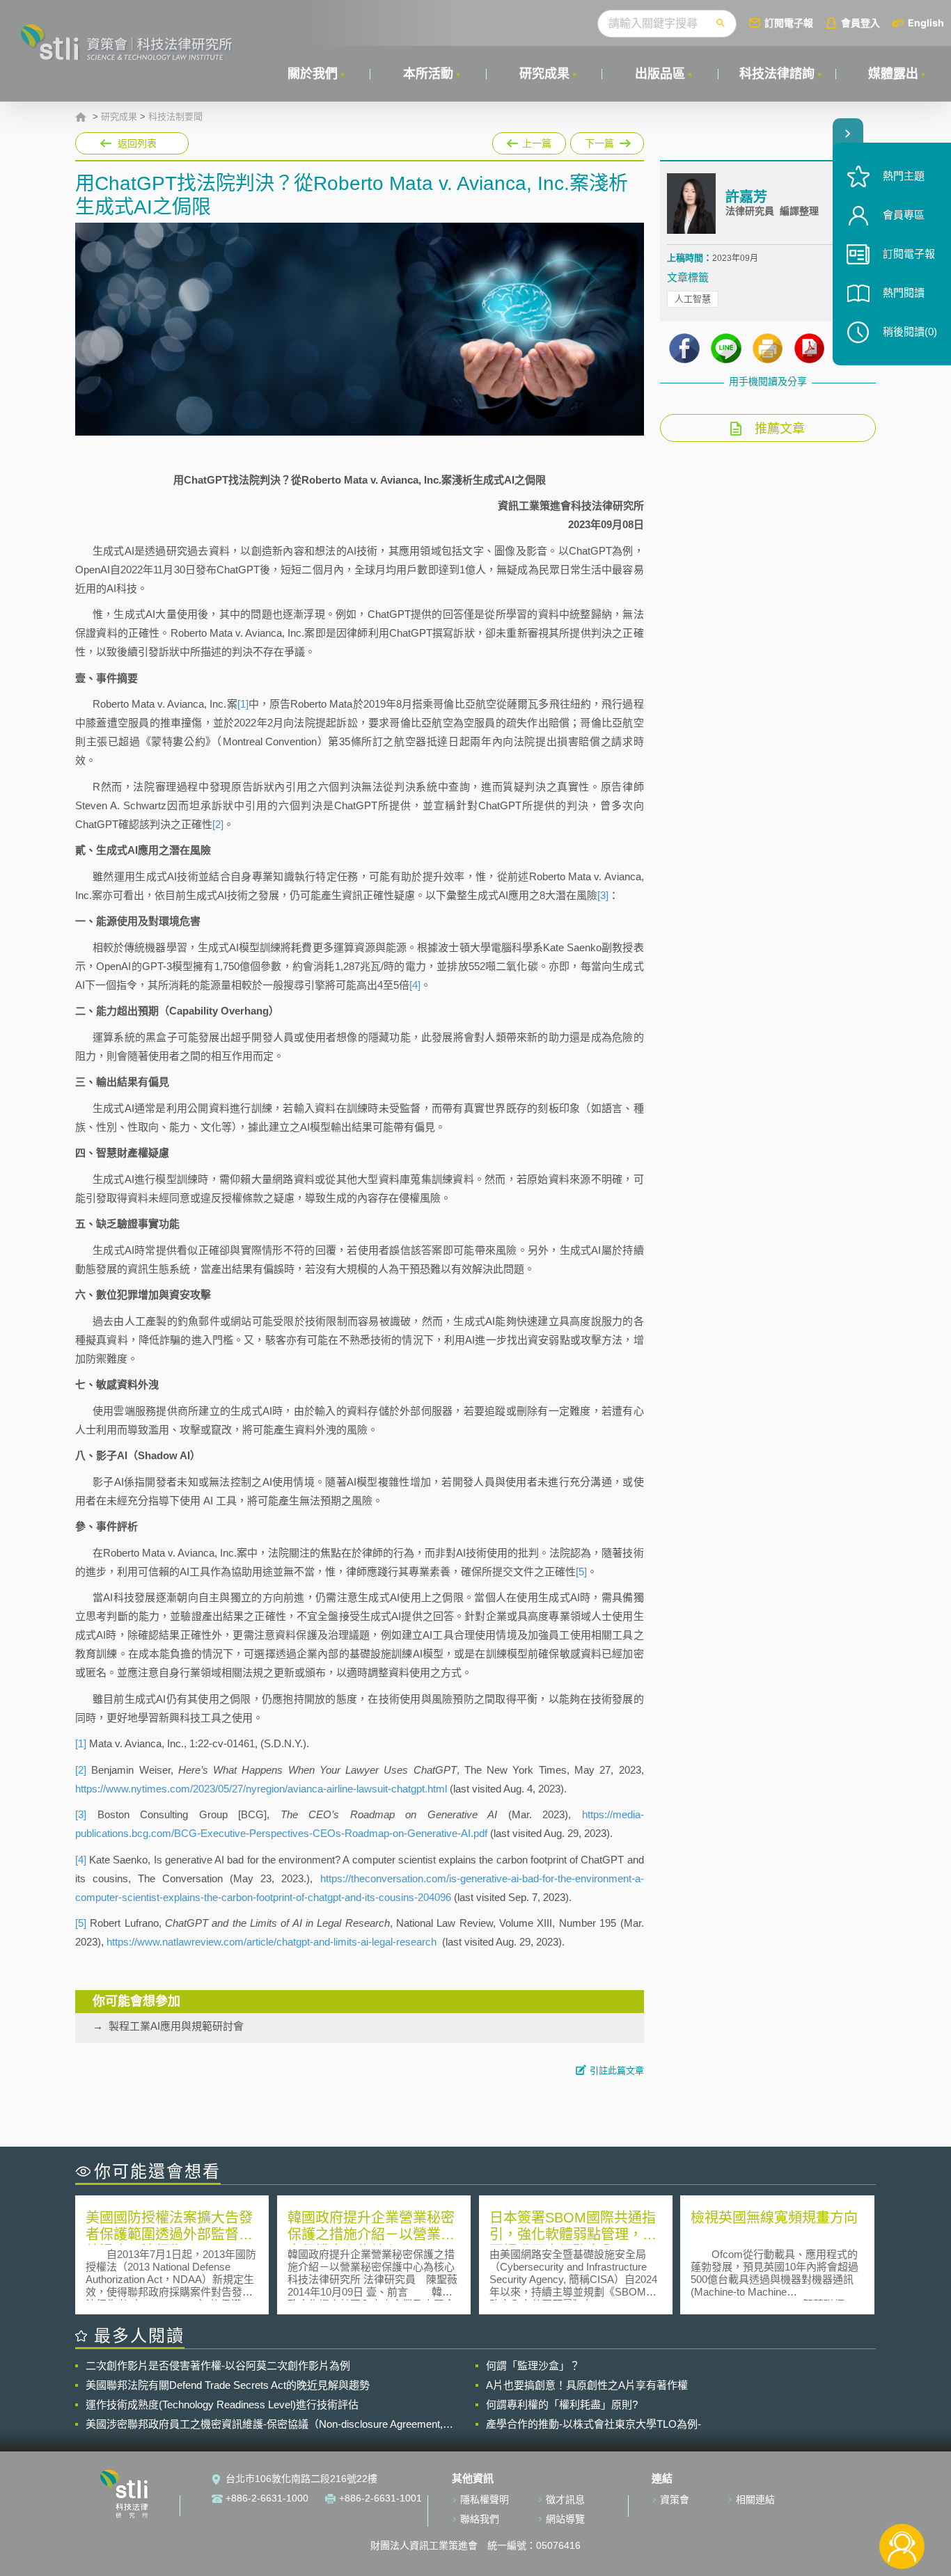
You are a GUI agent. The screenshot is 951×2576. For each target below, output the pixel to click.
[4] (415, 985)
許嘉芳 (746, 197)
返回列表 (137, 143)
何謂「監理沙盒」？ (533, 2366)
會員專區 (904, 215)
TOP (902, 2501)
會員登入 (860, 23)
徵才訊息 (565, 2499)
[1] (243, 704)
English (926, 23)
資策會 (675, 2499)
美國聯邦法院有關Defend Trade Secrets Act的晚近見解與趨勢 (228, 2385)
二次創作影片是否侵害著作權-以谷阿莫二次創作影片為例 (218, 2366)
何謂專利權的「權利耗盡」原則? (562, 2404)
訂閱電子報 (789, 23)
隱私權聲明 (485, 2499)
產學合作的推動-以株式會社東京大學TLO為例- (594, 2424)
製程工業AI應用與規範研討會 (176, 2026)
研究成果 (544, 74)
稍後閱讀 (910, 332)
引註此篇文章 (617, 2070)
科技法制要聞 (175, 117)
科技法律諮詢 (777, 74)
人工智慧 (693, 299)
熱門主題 (904, 176)
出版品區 (660, 74)
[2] (218, 824)
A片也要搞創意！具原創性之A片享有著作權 (587, 2385)
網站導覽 (565, 2519)
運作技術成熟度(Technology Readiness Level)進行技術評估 (222, 2404)
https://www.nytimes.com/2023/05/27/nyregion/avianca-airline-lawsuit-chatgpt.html (261, 1789)
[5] (581, 1572)
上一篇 (529, 141)
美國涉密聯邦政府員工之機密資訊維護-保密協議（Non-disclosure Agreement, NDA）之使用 (264, 2424)
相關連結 (755, 2499)
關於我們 (313, 74)
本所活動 (428, 74)
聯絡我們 (480, 2519)
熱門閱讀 (904, 293)
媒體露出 (893, 74)
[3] (603, 895)
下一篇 (607, 141)
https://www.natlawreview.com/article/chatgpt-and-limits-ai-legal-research (272, 1942)
